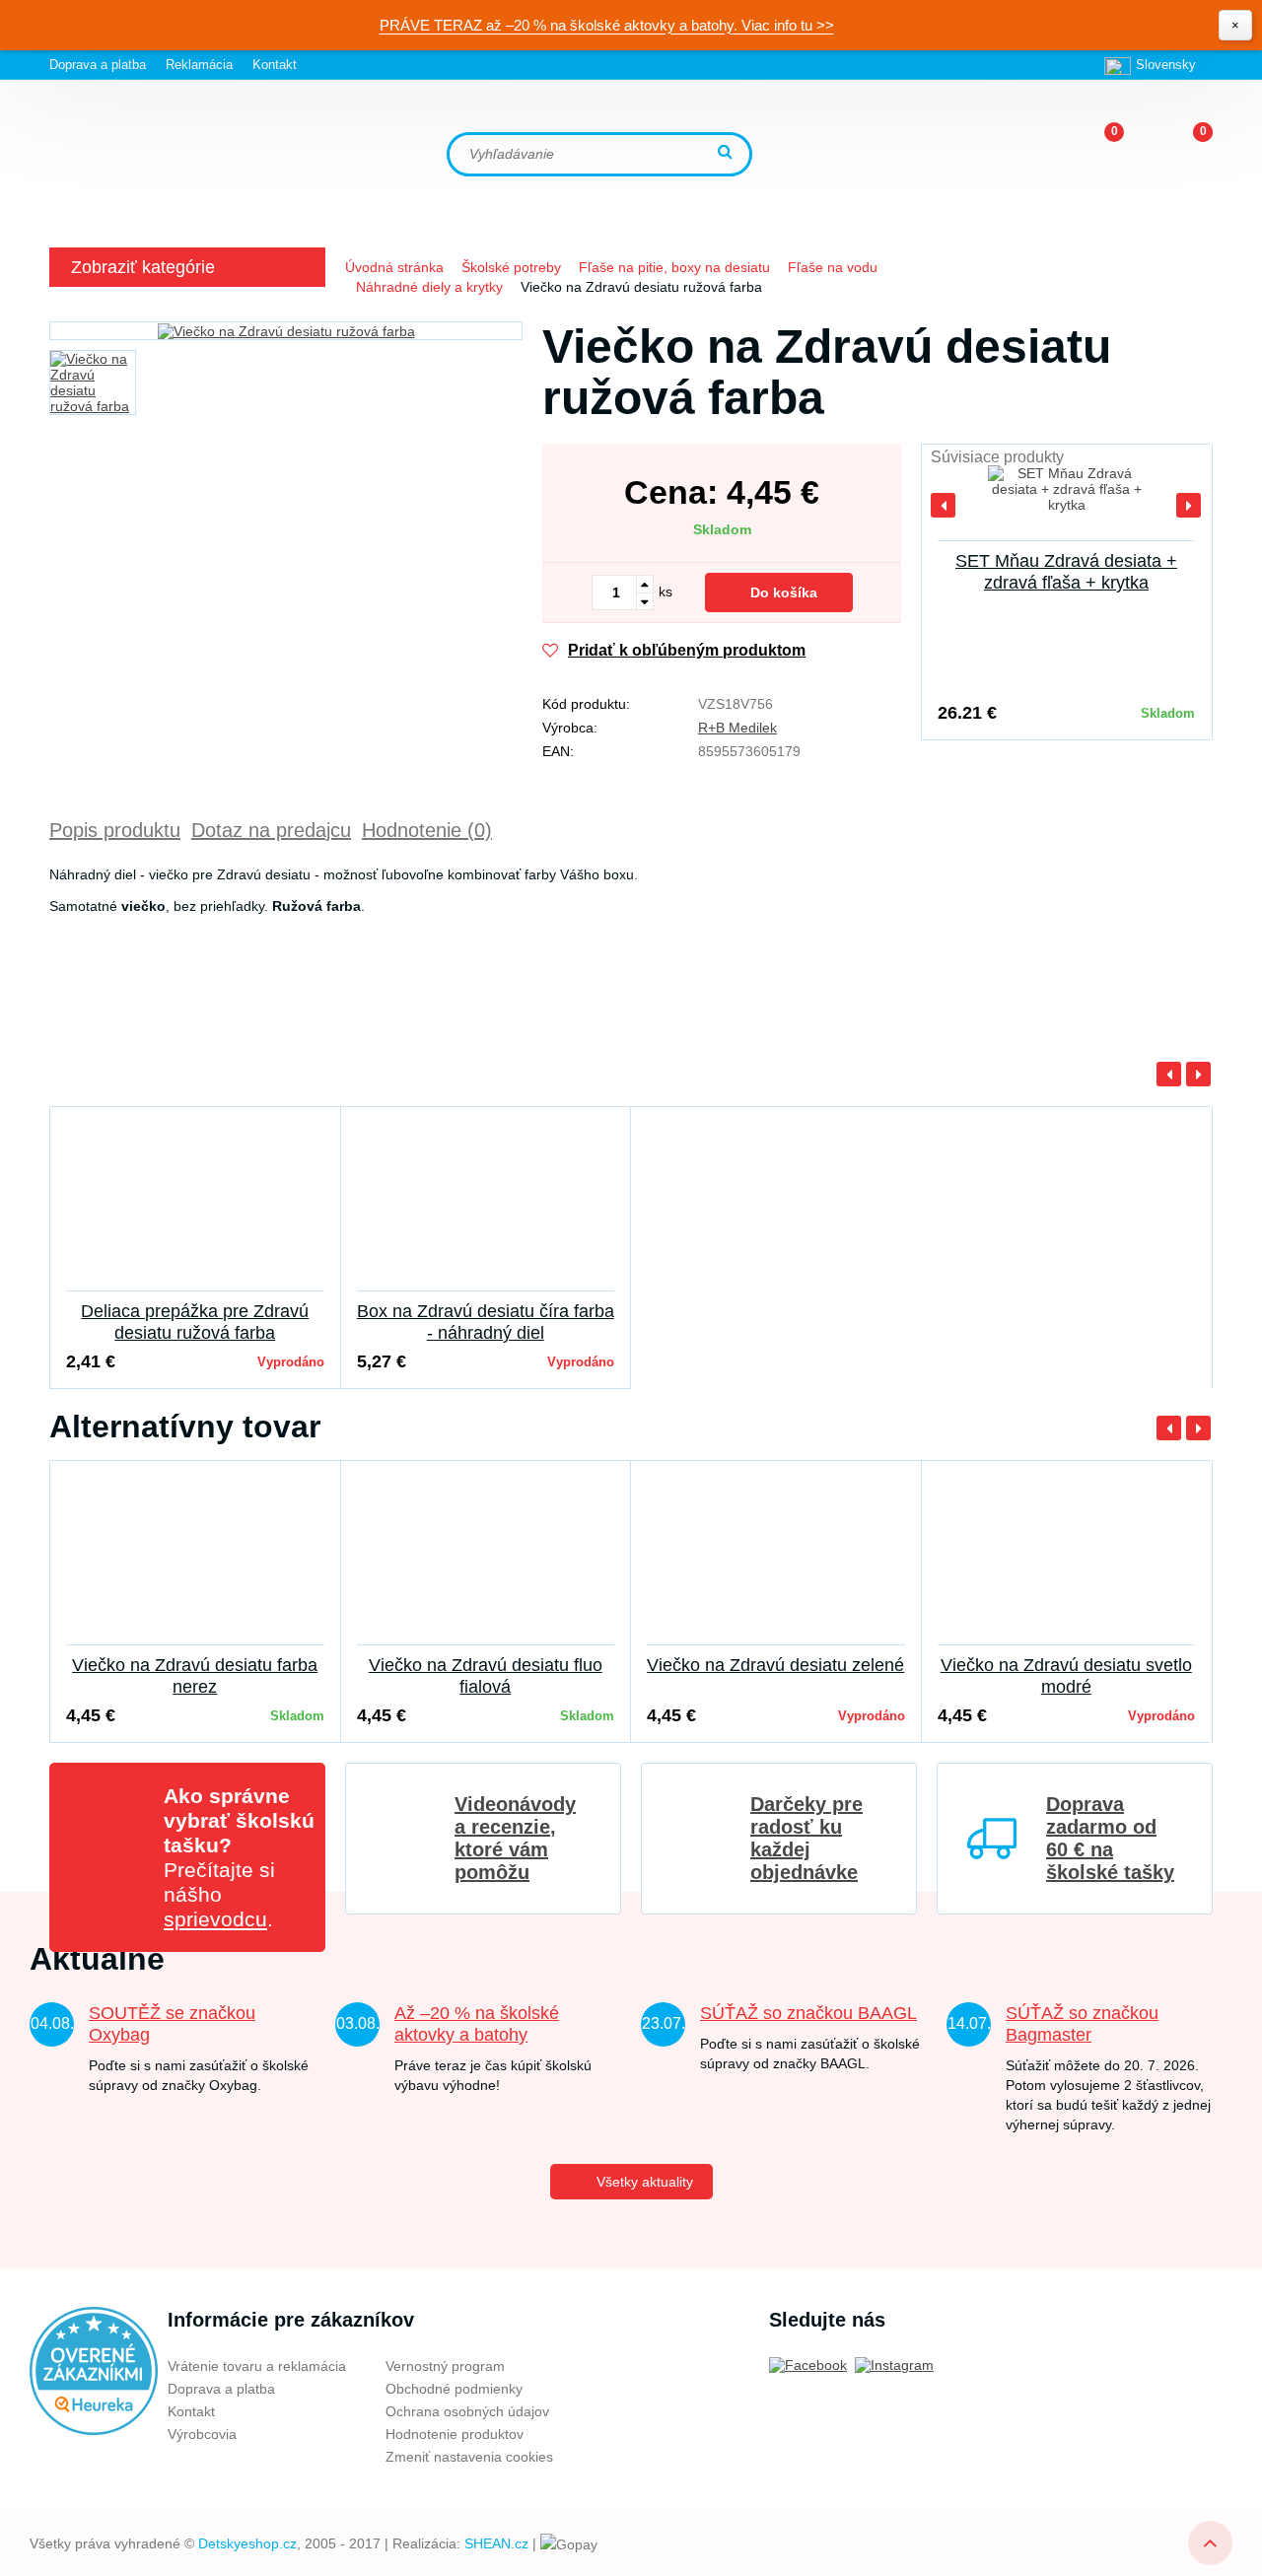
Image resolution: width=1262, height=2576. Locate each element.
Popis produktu (115, 830)
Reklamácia (199, 65)
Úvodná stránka (394, 267)
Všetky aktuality (645, 2182)
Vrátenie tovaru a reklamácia (257, 2366)
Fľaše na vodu (833, 267)
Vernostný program (445, 2366)
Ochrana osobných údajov (467, 2411)
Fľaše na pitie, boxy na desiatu (674, 267)
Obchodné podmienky (454, 2389)
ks (666, 592)
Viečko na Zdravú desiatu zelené (775, 1665)
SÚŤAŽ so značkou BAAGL (808, 2013)
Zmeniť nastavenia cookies (469, 2457)
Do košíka (784, 592)
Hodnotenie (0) (427, 830)
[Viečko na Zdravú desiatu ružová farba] (286, 331)
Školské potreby (511, 267)
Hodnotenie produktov (455, 2434)
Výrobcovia (202, 2434)
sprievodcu (215, 1919)
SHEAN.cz (496, 2543)
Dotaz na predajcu (271, 830)
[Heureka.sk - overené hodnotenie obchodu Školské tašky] (94, 2370)
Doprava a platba (98, 65)
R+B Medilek (737, 728)
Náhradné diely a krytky (429, 287)
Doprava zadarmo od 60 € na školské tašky (1110, 1838)
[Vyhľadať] (728, 153)
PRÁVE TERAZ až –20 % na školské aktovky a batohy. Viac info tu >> (607, 25)
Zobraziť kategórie (143, 267)
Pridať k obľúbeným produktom (687, 650)
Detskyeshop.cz (247, 2543)
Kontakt (275, 65)
